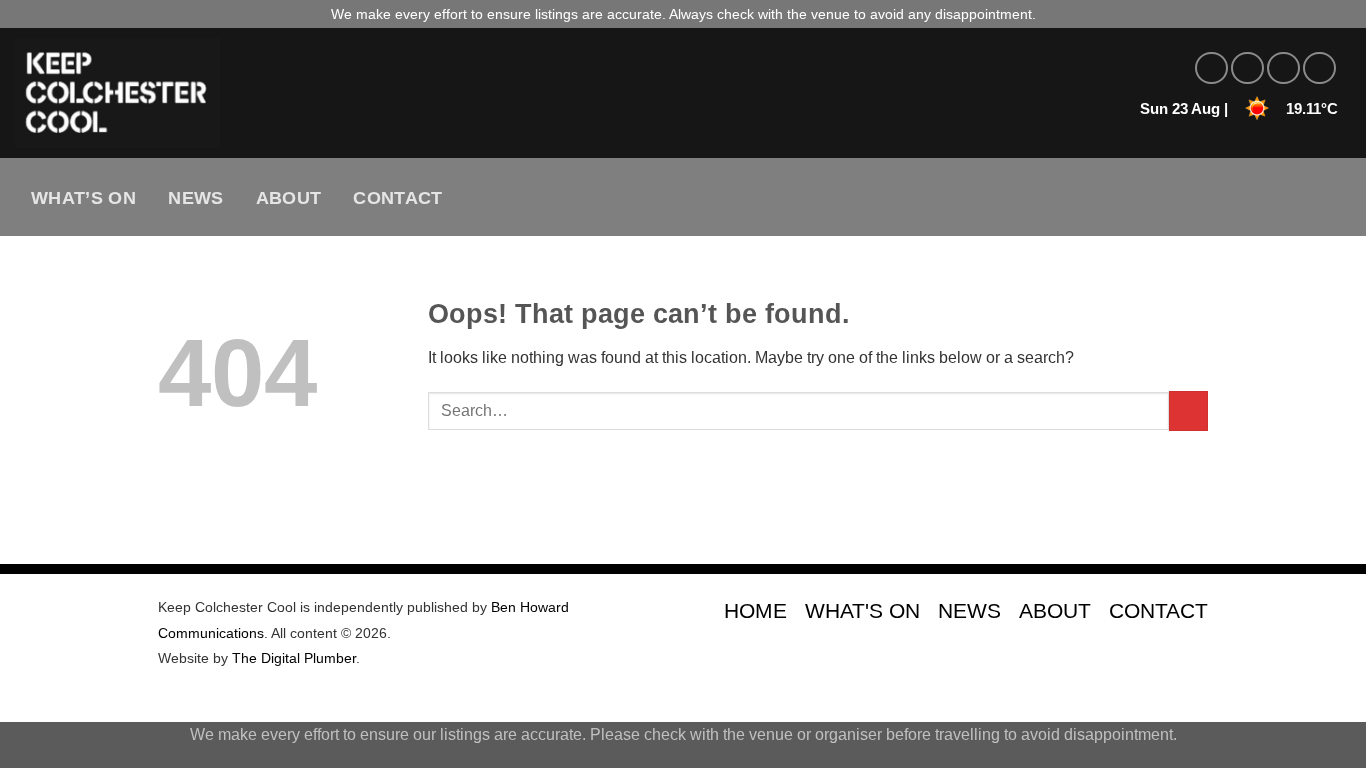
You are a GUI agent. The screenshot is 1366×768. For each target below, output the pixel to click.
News (195, 198)
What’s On (83, 198)
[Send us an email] (1319, 68)
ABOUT (1055, 610)
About (289, 198)
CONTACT (1158, 610)
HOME (755, 610)
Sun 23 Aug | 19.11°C (1239, 108)
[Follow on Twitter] (1283, 68)
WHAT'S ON (862, 610)
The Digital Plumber (294, 658)
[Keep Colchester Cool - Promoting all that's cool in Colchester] (365, 93)
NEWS (969, 610)
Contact (397, 198)
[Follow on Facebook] (1211, 68)
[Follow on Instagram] (1247, 68)
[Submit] (1188, 410)
